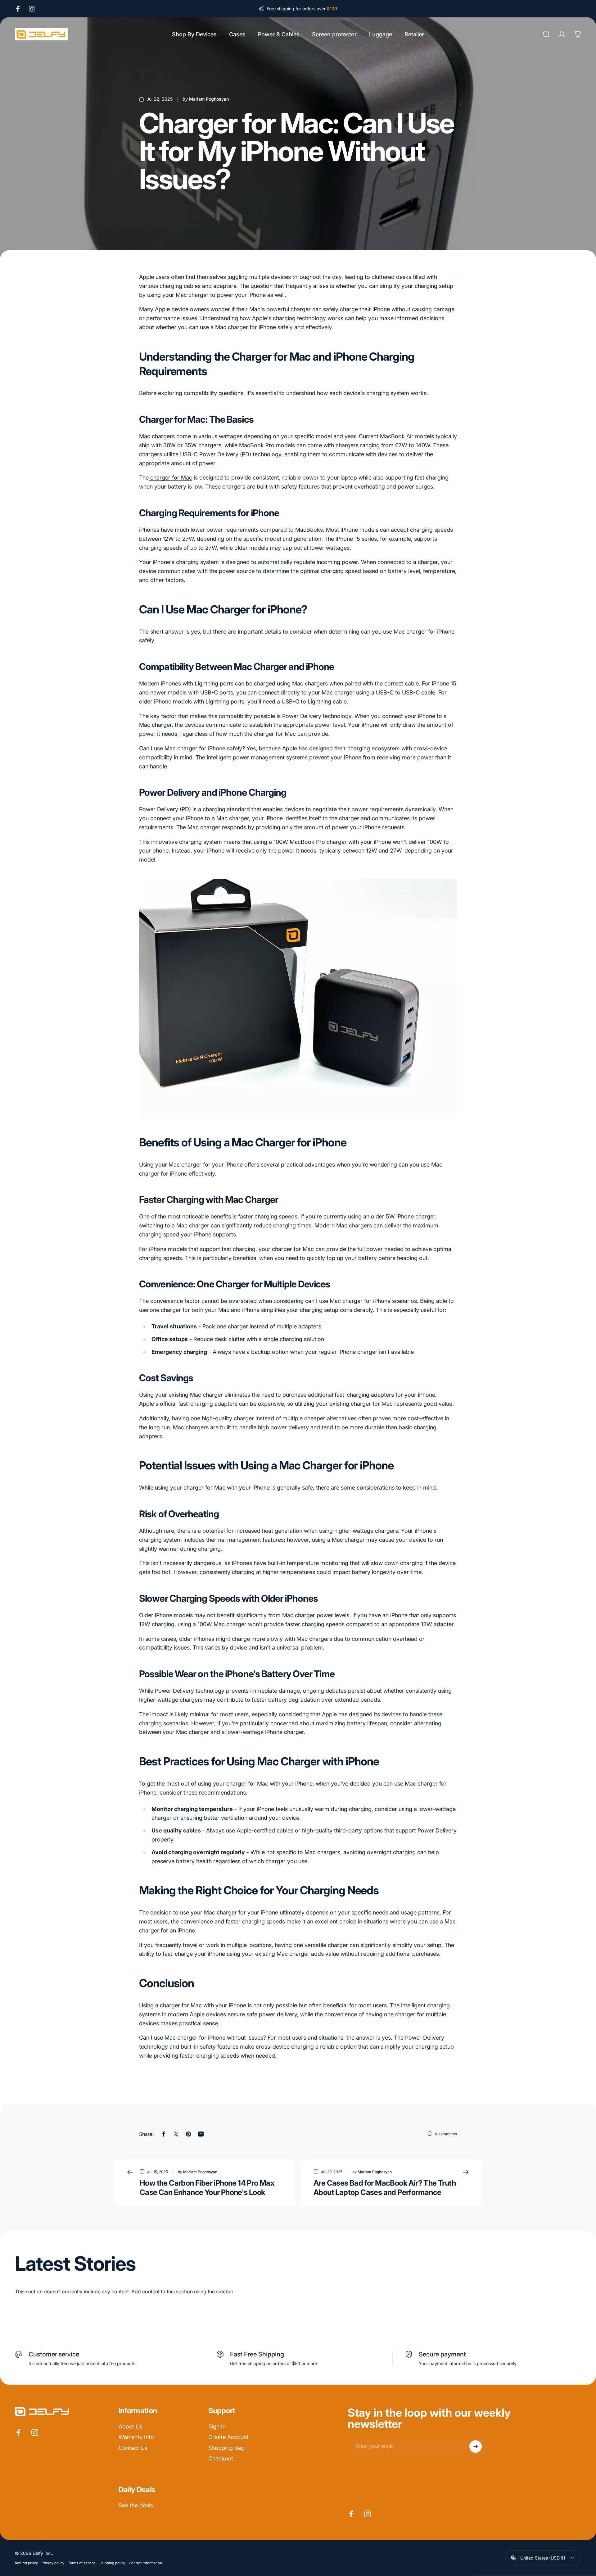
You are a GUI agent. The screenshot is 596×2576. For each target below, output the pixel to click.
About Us (131, 2426)
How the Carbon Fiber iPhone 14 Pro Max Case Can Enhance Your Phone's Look (207, 2188)
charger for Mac (170, 478)
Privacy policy (53, 2563)
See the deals (136, 2505)
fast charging (239, 1249)
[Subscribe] (476, 2446)
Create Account (228, 2437)
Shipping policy (112, 2563)
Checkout (221, 2458)
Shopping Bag (226, 2448)
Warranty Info (136, 2437)
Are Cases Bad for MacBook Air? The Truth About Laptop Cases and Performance (385, 2188)
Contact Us (133, 2448)
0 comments (446, 2134)
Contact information (145, 2563)
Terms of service (82, 2563)
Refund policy (26, 2563)
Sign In (217, 2426)
